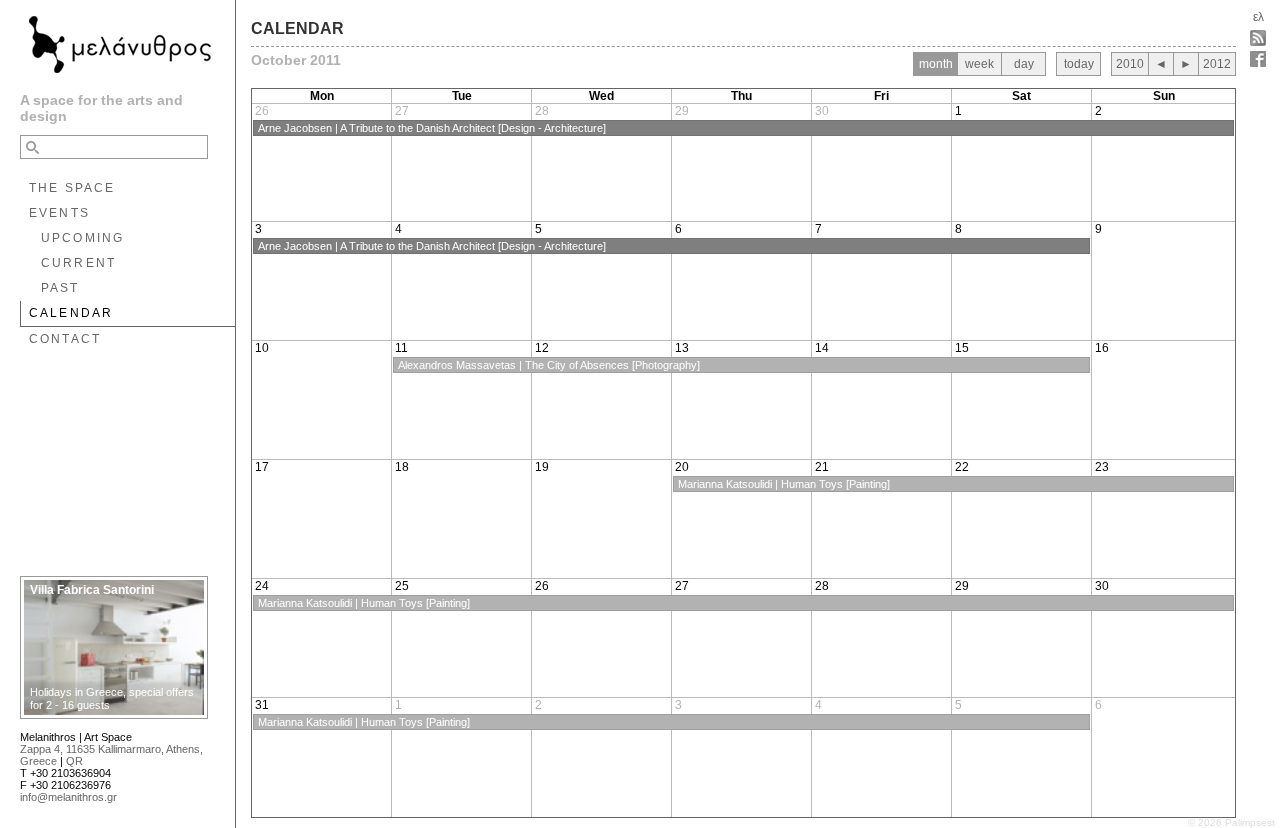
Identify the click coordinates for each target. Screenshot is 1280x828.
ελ (1258, 17)
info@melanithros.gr (68, 797)
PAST (60, 288)
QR (74, 761)
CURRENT (78, 263)
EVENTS (59, 213)
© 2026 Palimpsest (1231, 822)
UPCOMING (82, 238)
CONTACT (65, 339)
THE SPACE (72, 188)
